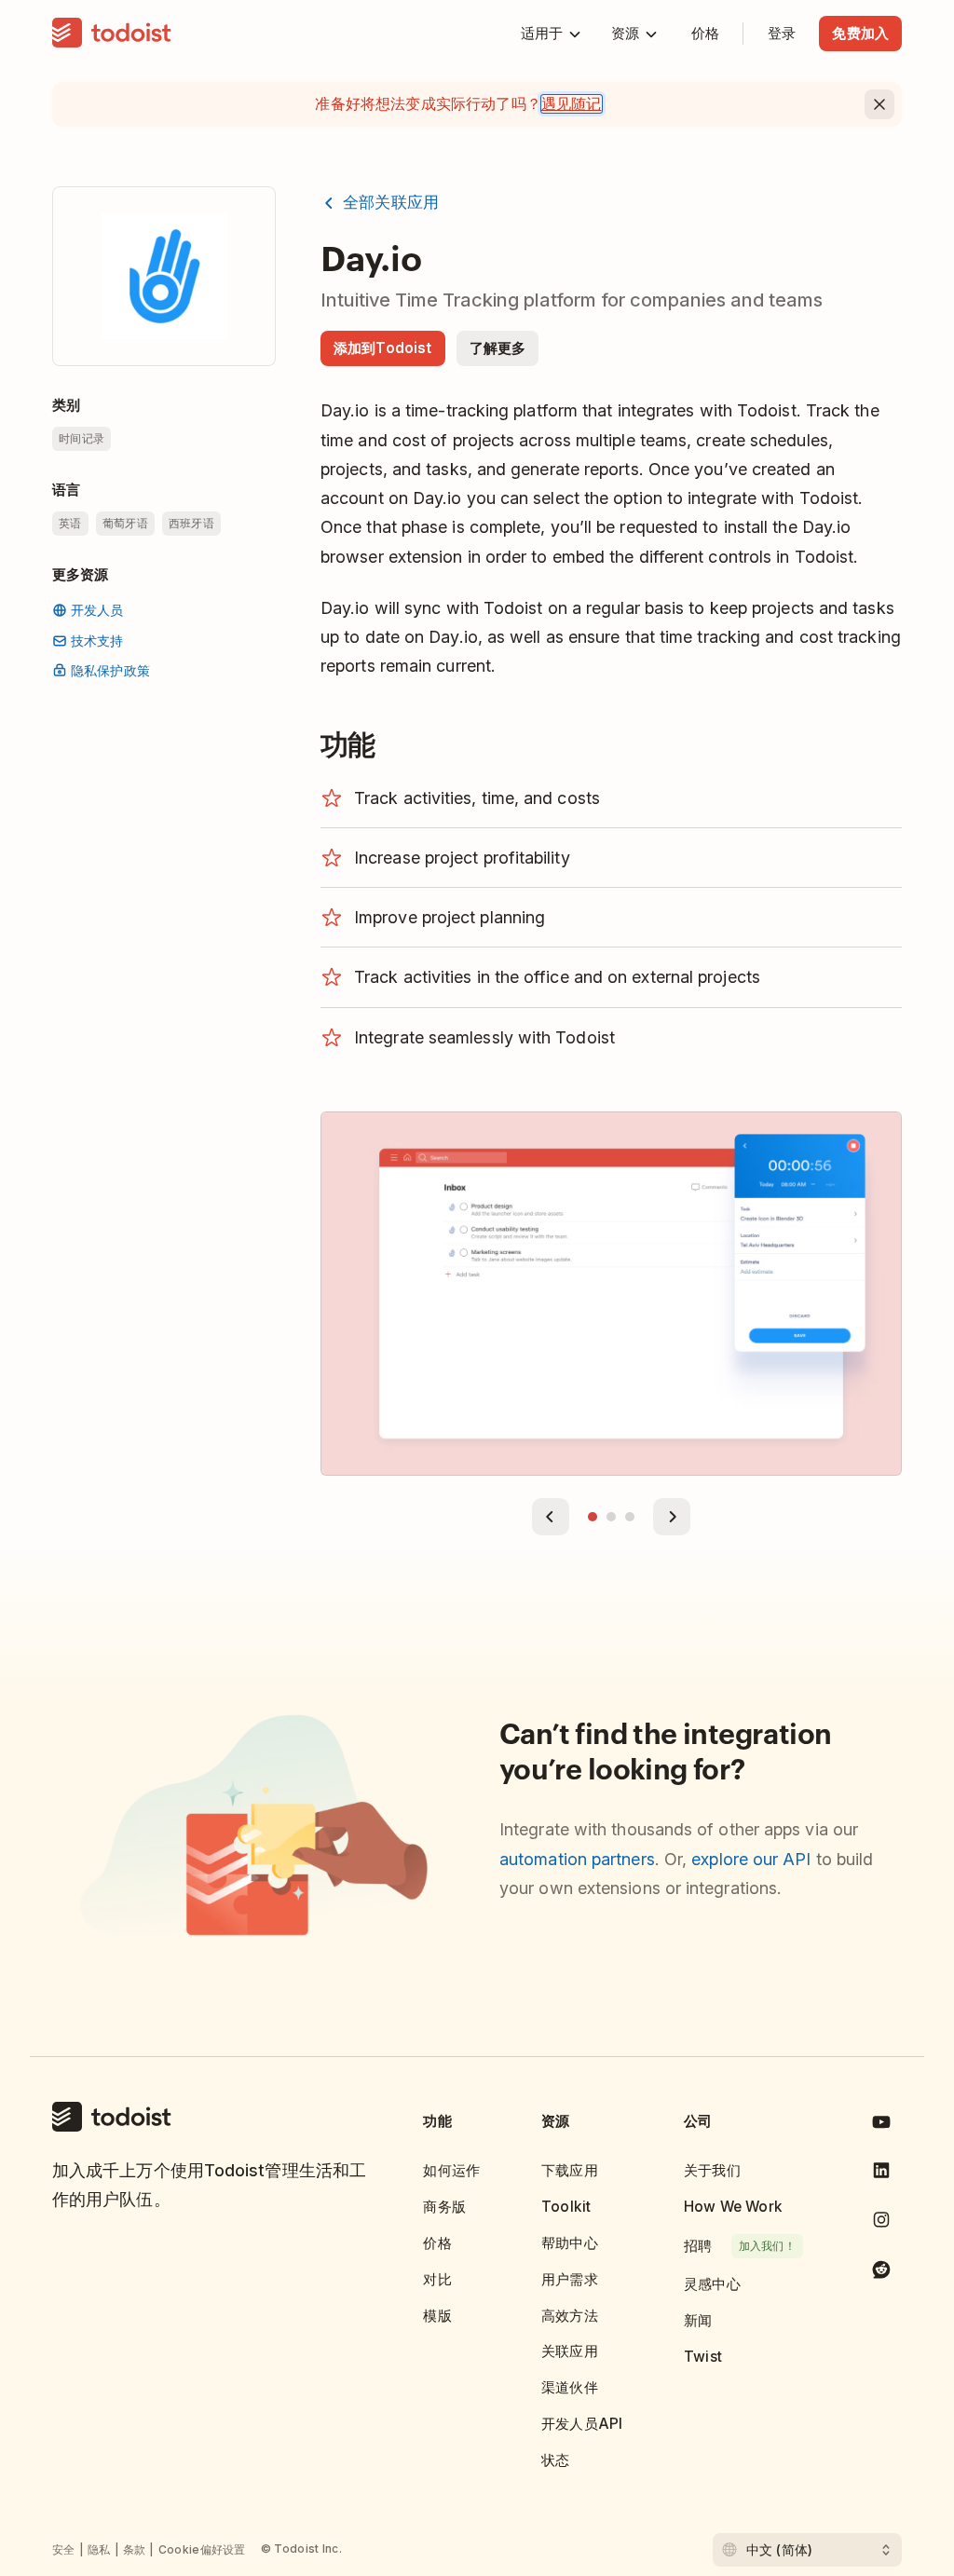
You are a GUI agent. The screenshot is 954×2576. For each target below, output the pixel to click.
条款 (135, 2549)
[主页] (112, 34)
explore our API (751, 1859)
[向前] (551, 1517)
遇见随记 (572, 104)
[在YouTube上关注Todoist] (881, 2126)
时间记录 (82, 438)
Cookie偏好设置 (202, 2549)
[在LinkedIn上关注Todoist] (881, 2174)
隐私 (99, 2549)
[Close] (879, 104)
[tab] (593, 1517)
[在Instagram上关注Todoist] (881, 2223)
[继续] (672, 1517)
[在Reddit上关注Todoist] (881, 2273)
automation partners (577, 1859)
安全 (64, 2549)
